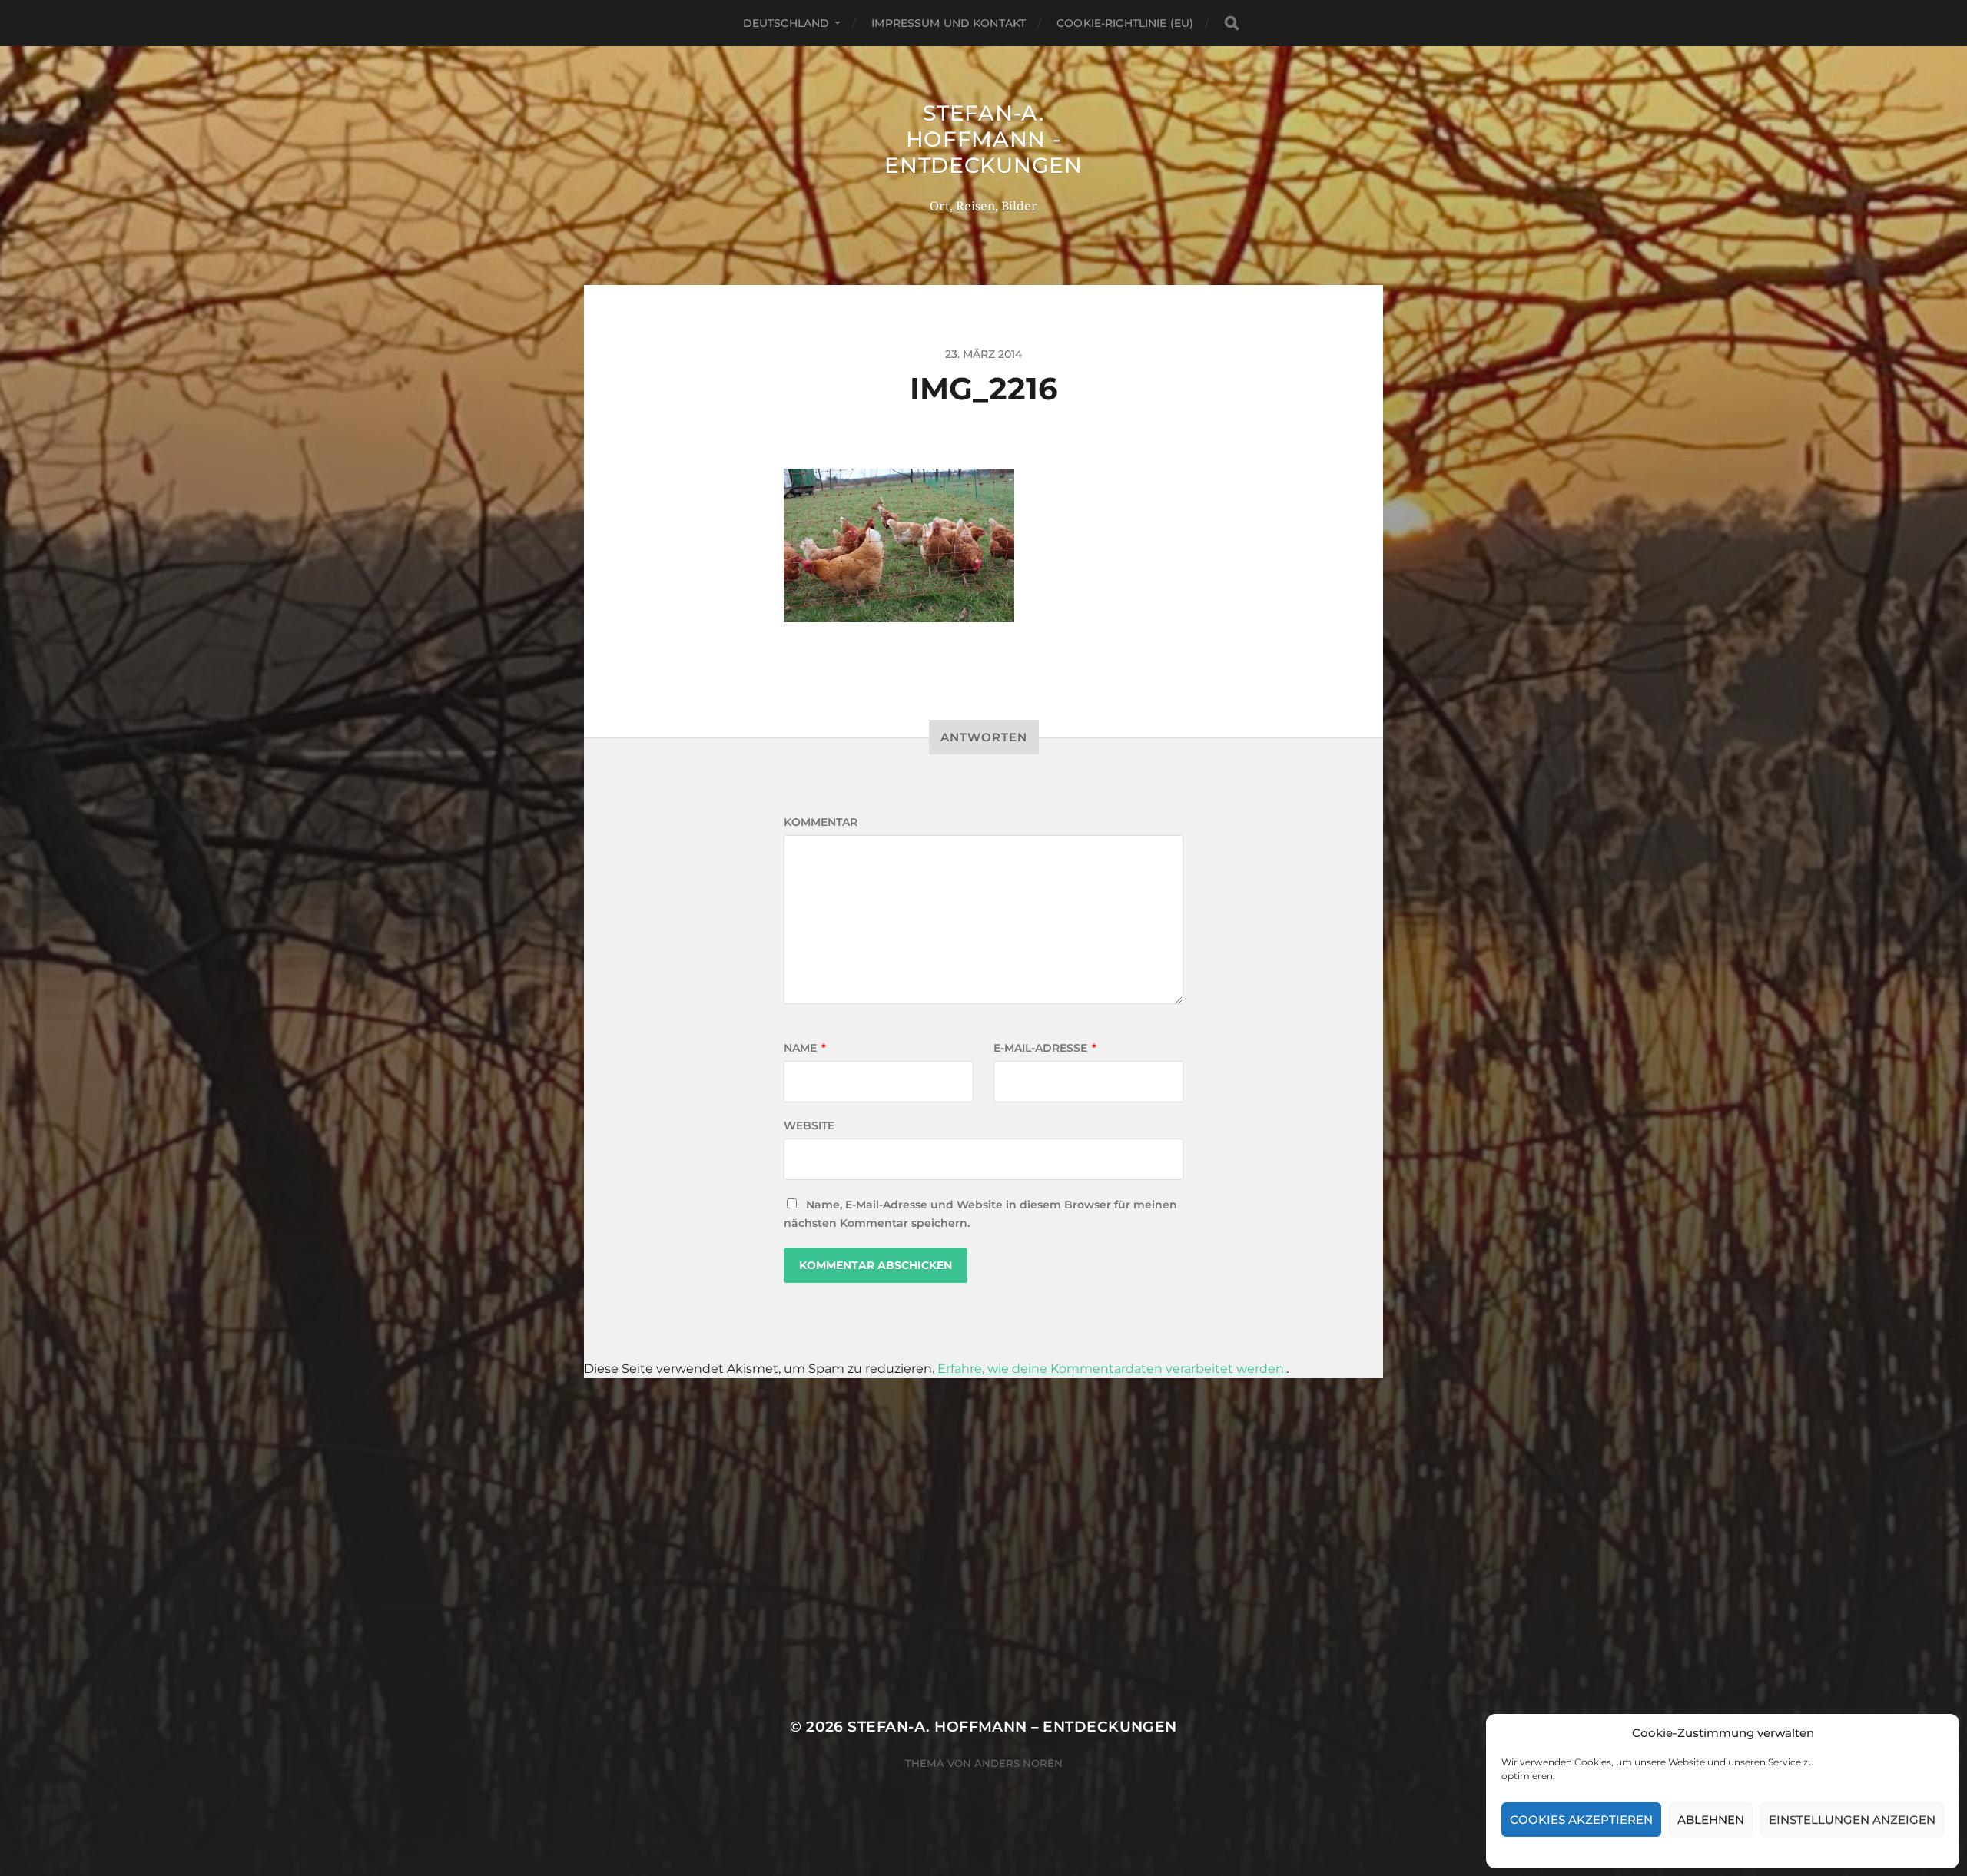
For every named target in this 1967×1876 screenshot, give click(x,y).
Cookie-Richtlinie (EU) (1125, 23)
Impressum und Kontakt (949, 23)
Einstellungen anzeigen (1852, 1820)
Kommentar (821, 822)
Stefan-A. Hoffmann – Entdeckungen (1012, 1727)
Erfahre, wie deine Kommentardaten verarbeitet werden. (1112, 1369)
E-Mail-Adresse (1045, 1048)
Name (805, 1048)
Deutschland (786, 23)
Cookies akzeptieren (1581, 1820)
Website (809, 1125)
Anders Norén (1018, 1763)
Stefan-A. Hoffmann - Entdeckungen (983, 139)
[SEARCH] (1232, 23)
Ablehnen (1711, 1820)
